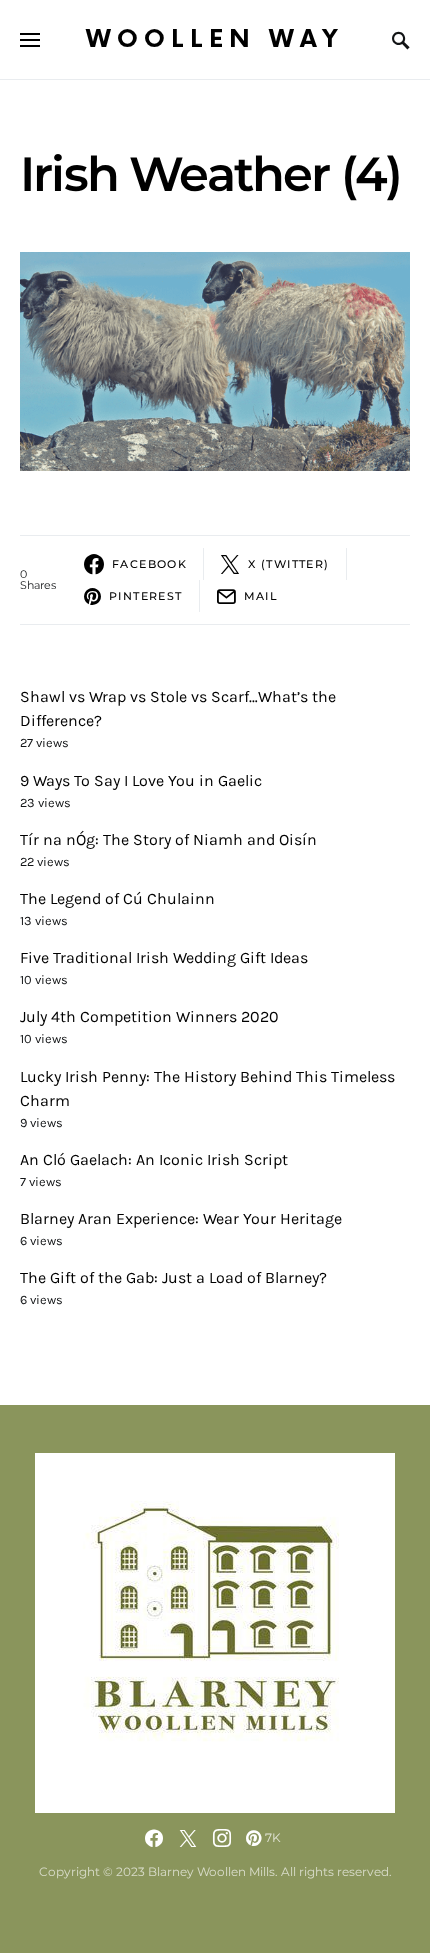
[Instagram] (222, 1838)
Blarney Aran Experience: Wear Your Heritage (181, 1218)
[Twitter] (188, 1838)
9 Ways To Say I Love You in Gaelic (141, 780)
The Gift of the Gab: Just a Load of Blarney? (173, 1277)
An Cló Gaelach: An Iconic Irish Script (154, 1159)
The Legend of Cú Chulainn (117, 898)
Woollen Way (215, 39)
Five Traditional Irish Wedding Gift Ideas (164, 957)
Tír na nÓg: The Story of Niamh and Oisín (168, 839)
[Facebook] (154, 1838)
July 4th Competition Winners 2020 (149, 1016)
